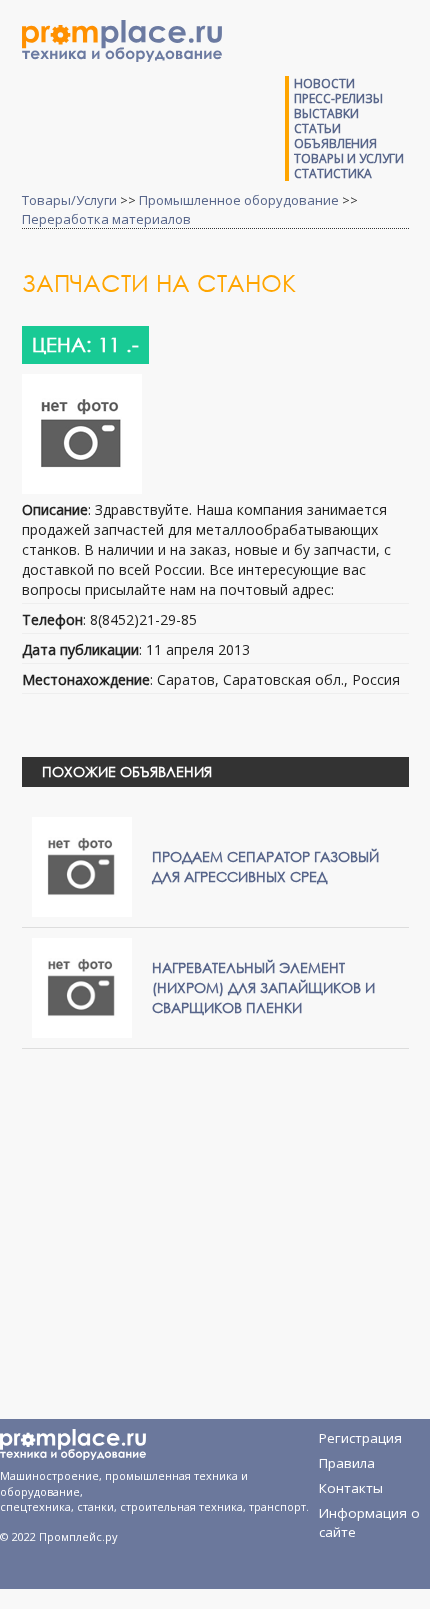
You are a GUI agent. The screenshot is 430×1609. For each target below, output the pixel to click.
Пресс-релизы (338, 98)
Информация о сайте (369, 1516)
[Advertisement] (205, 1209)
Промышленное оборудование (239, 200)
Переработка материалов (106, 219)
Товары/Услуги (69, 200)
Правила (347, 1463)
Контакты (351, 1488)
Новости (324, 83)
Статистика (333, 173)
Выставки (326, 113)
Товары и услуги (349, 158)
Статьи (317, 128)
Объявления (335, 143)
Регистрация (360, 1438)
